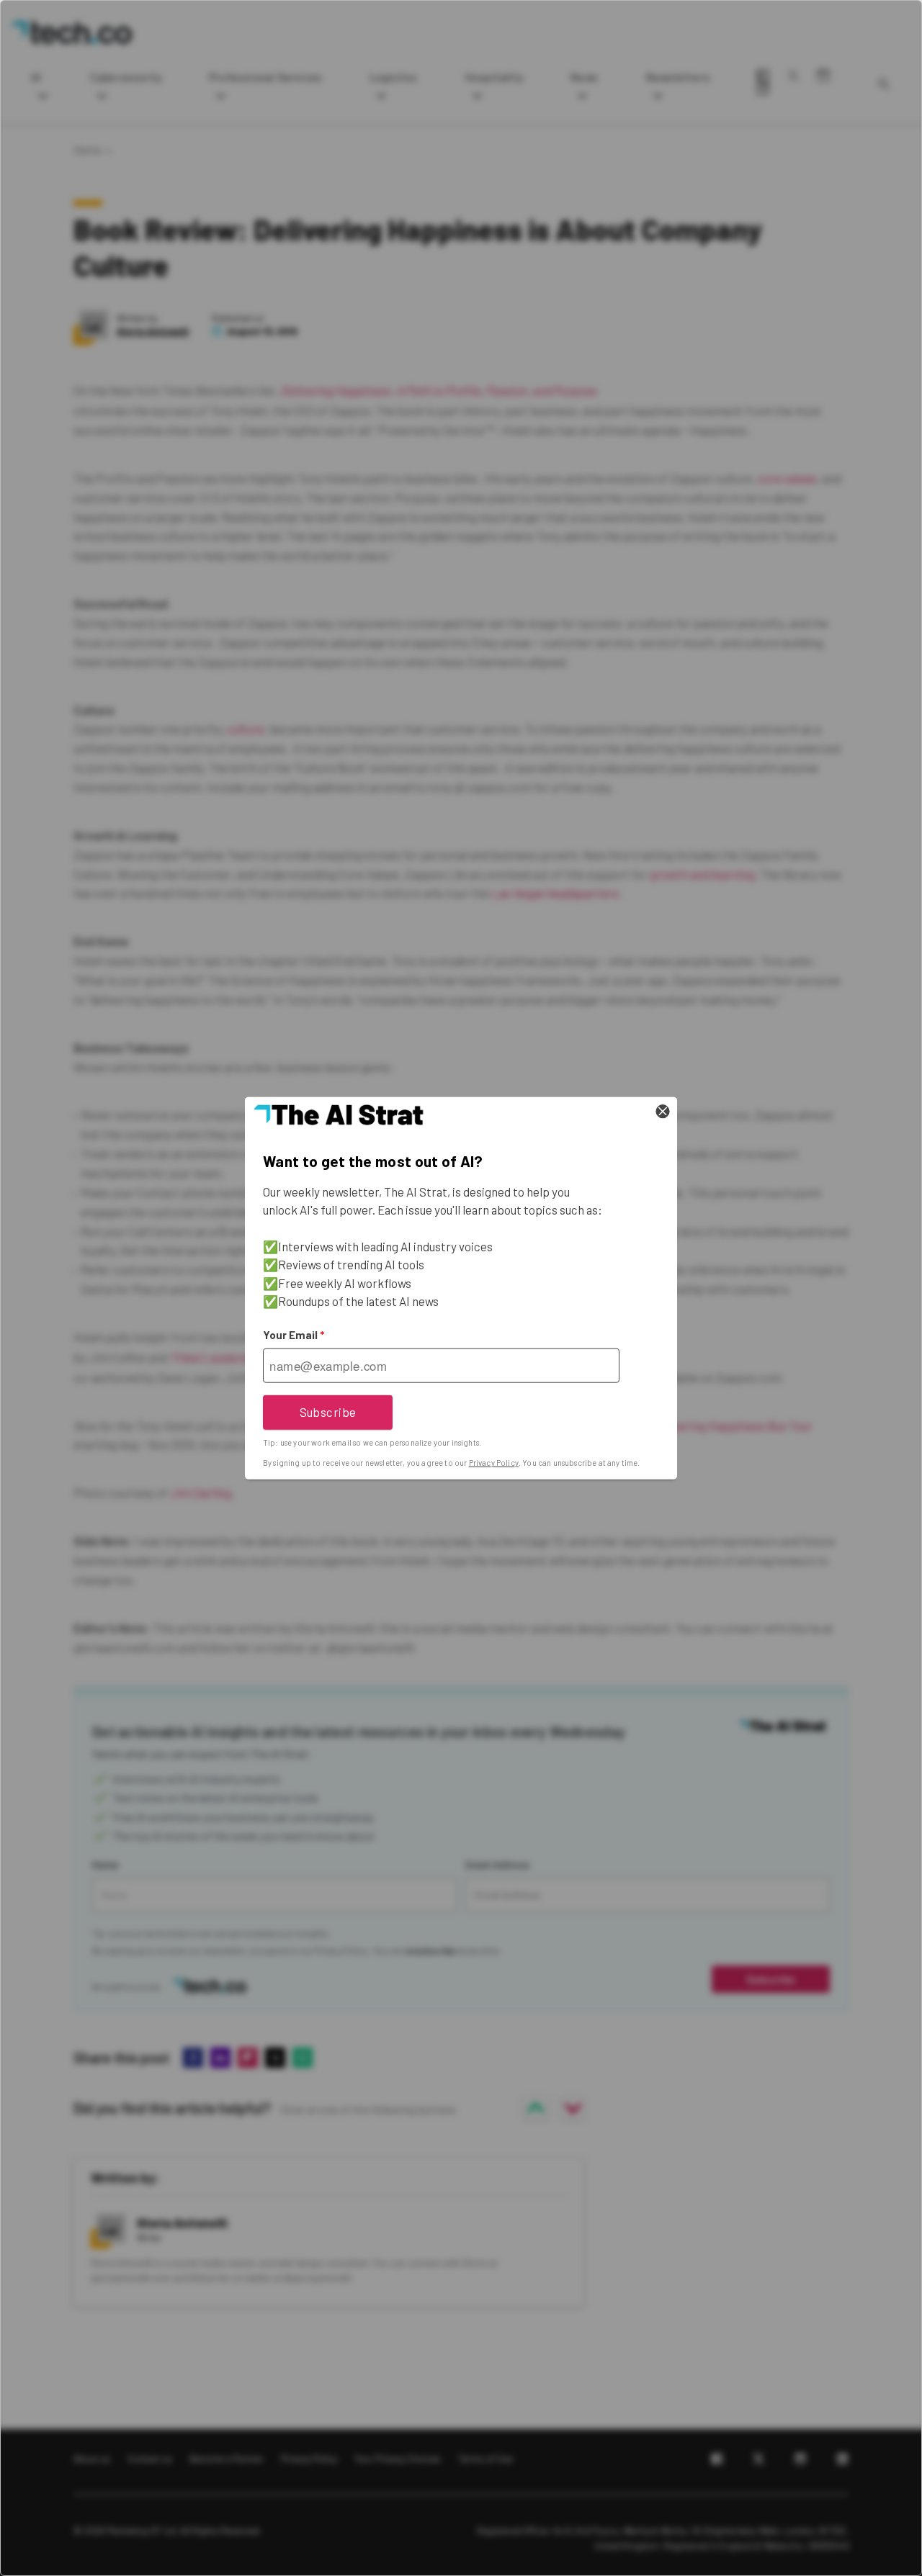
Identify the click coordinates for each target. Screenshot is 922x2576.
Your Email (294, 1335)
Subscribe (328, 1412)
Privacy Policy (494, 1463)
